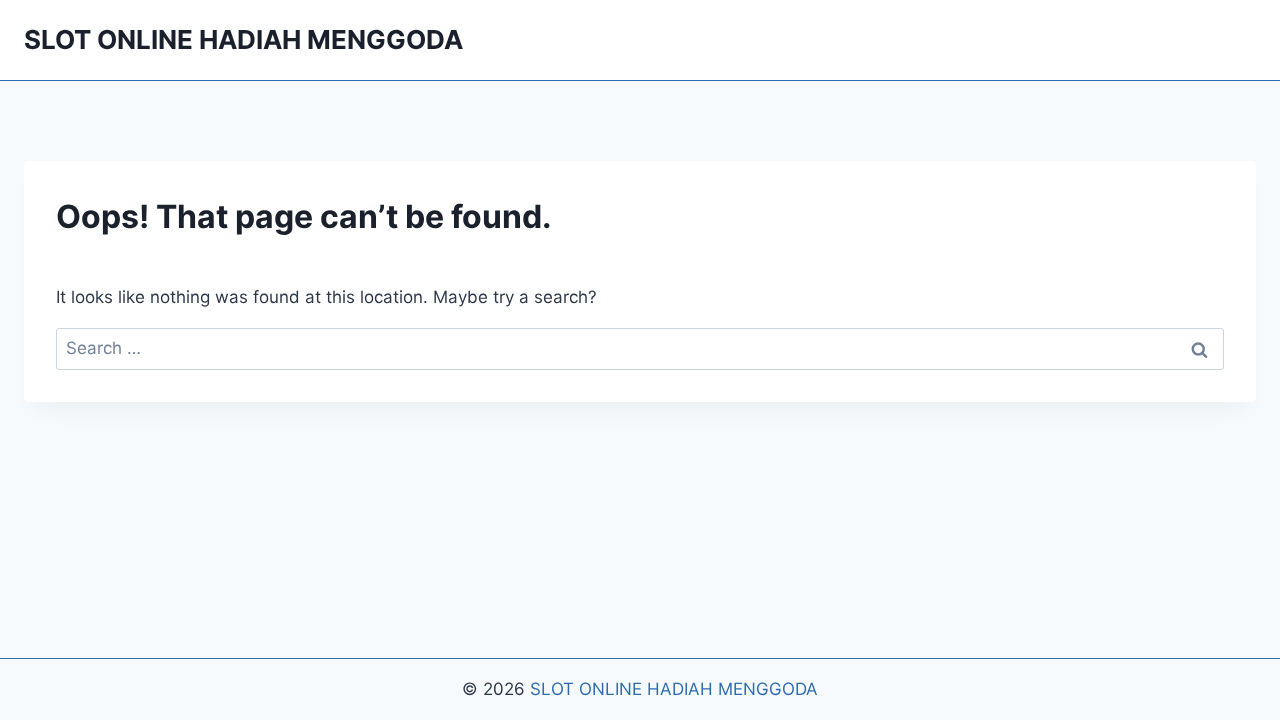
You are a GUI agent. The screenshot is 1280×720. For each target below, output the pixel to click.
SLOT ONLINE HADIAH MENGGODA (674, 689)
